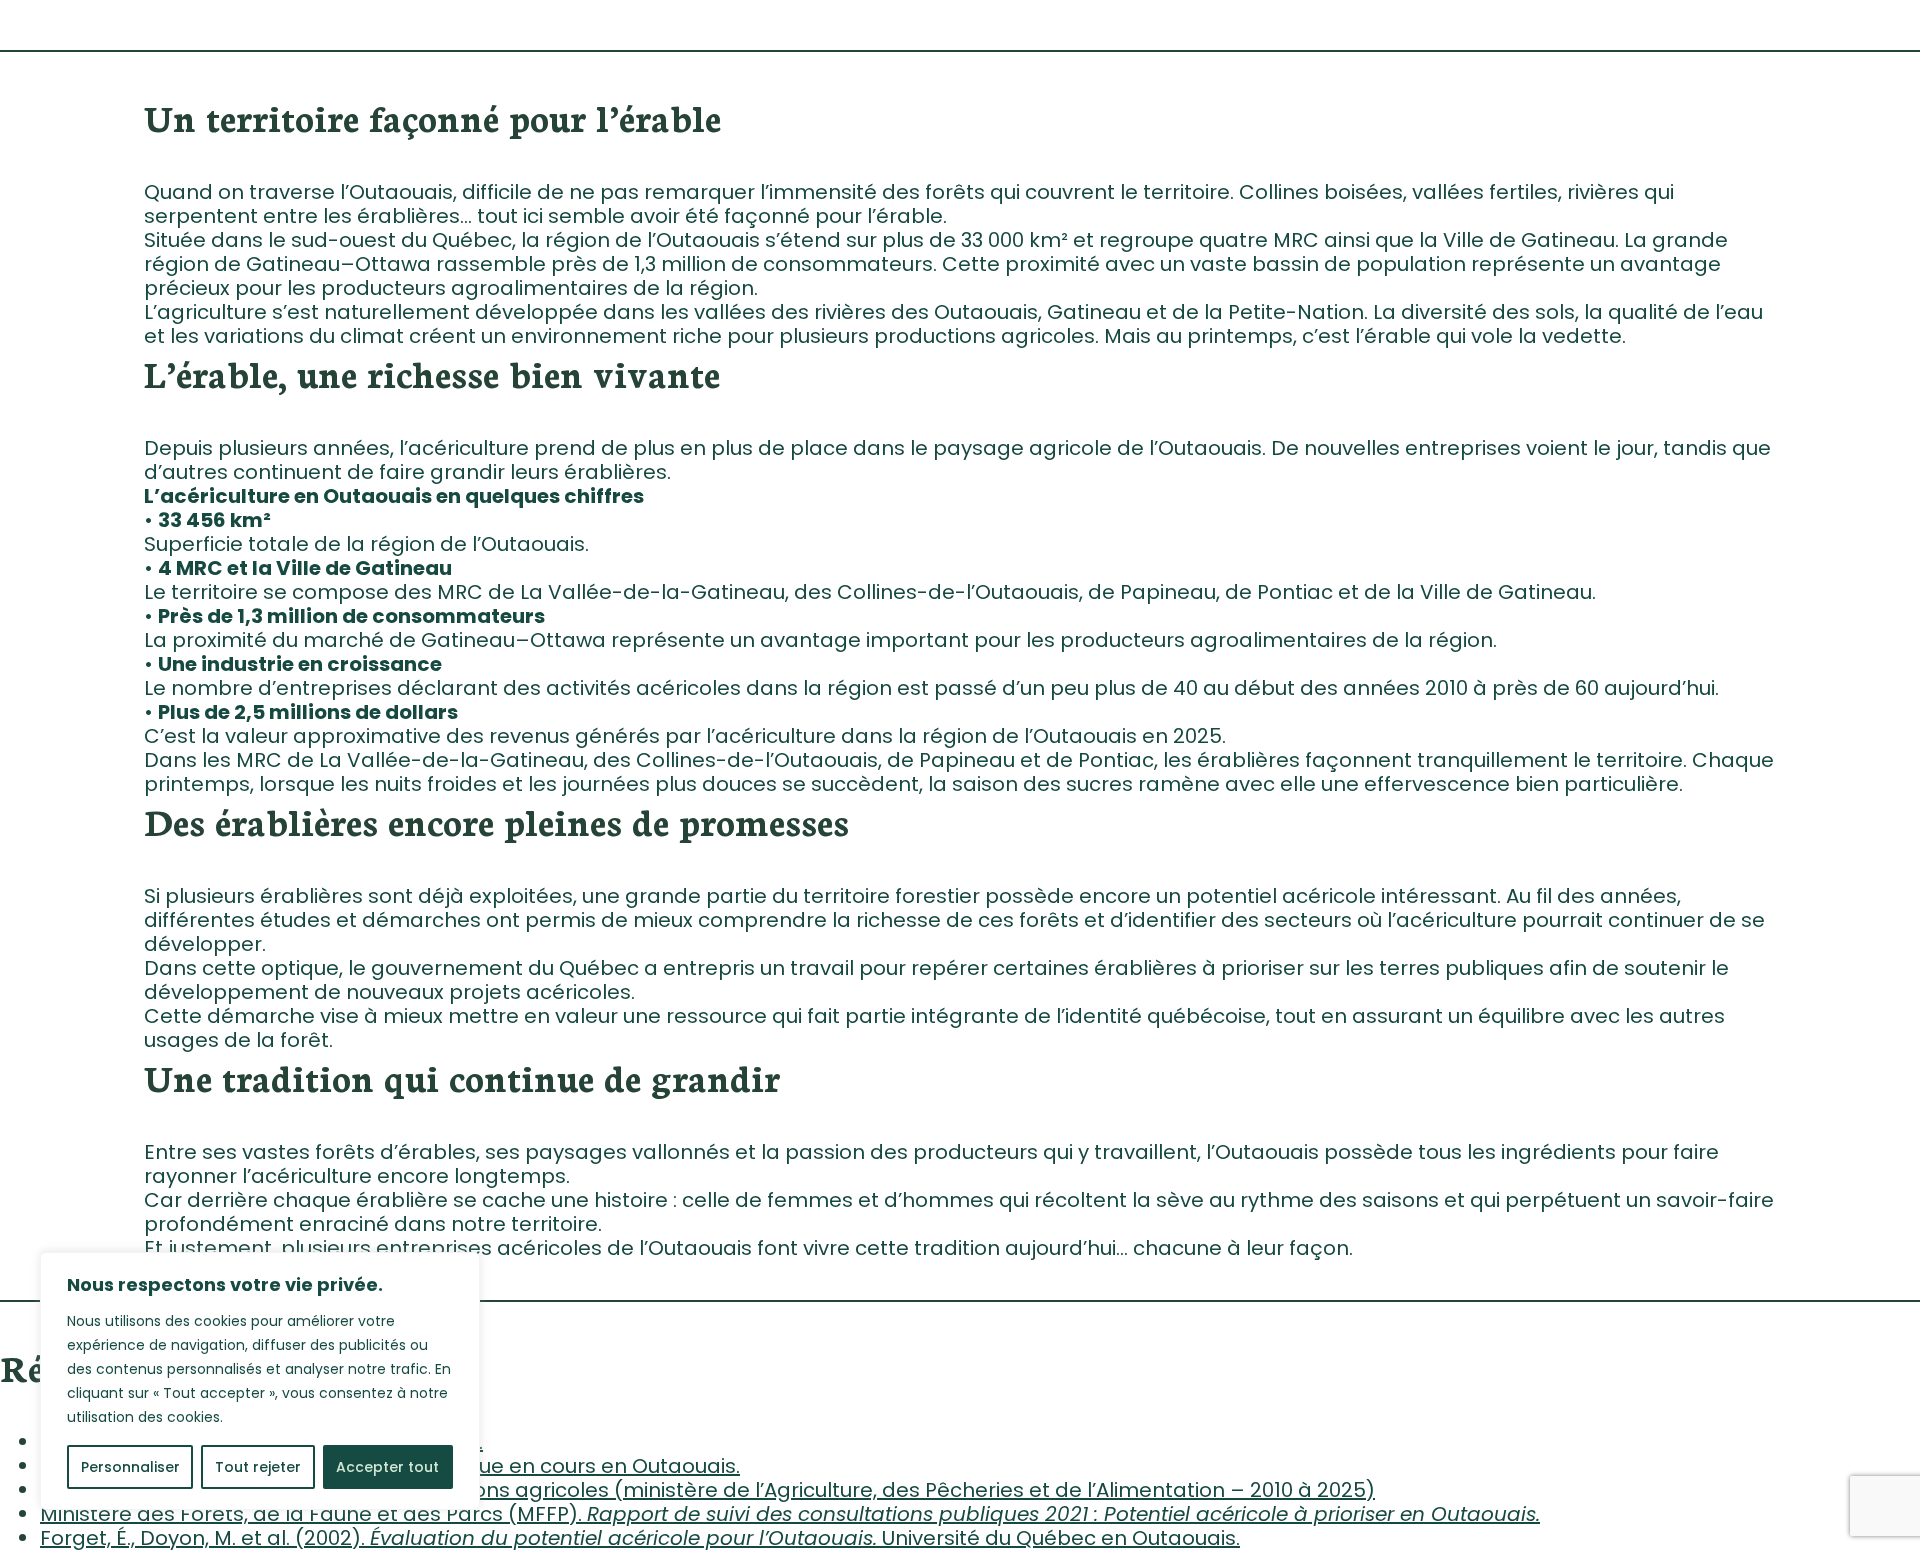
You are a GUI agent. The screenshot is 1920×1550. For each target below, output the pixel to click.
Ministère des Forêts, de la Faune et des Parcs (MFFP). (790, 1514)
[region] (260, 1381)
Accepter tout (387, 1467)
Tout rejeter (258, 1467)
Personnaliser (130, 1467)
